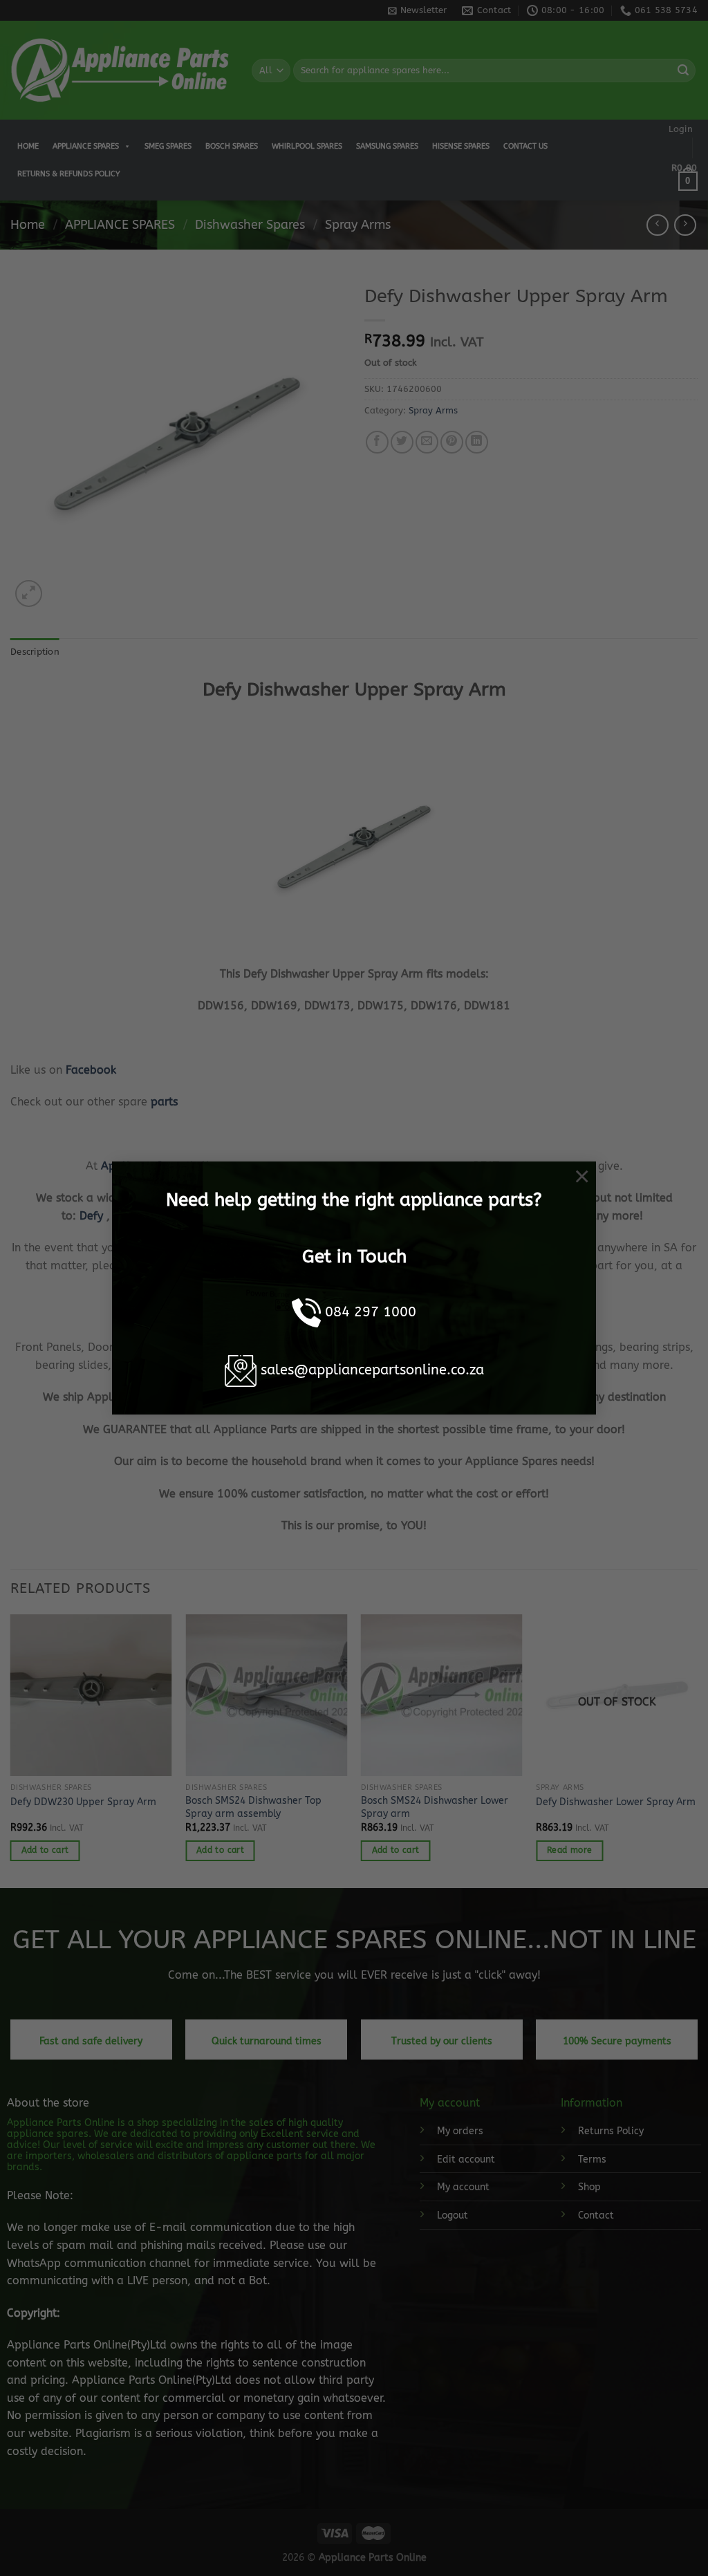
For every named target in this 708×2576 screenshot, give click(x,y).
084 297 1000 (371, 1312)
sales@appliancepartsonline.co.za (372, 1370)
